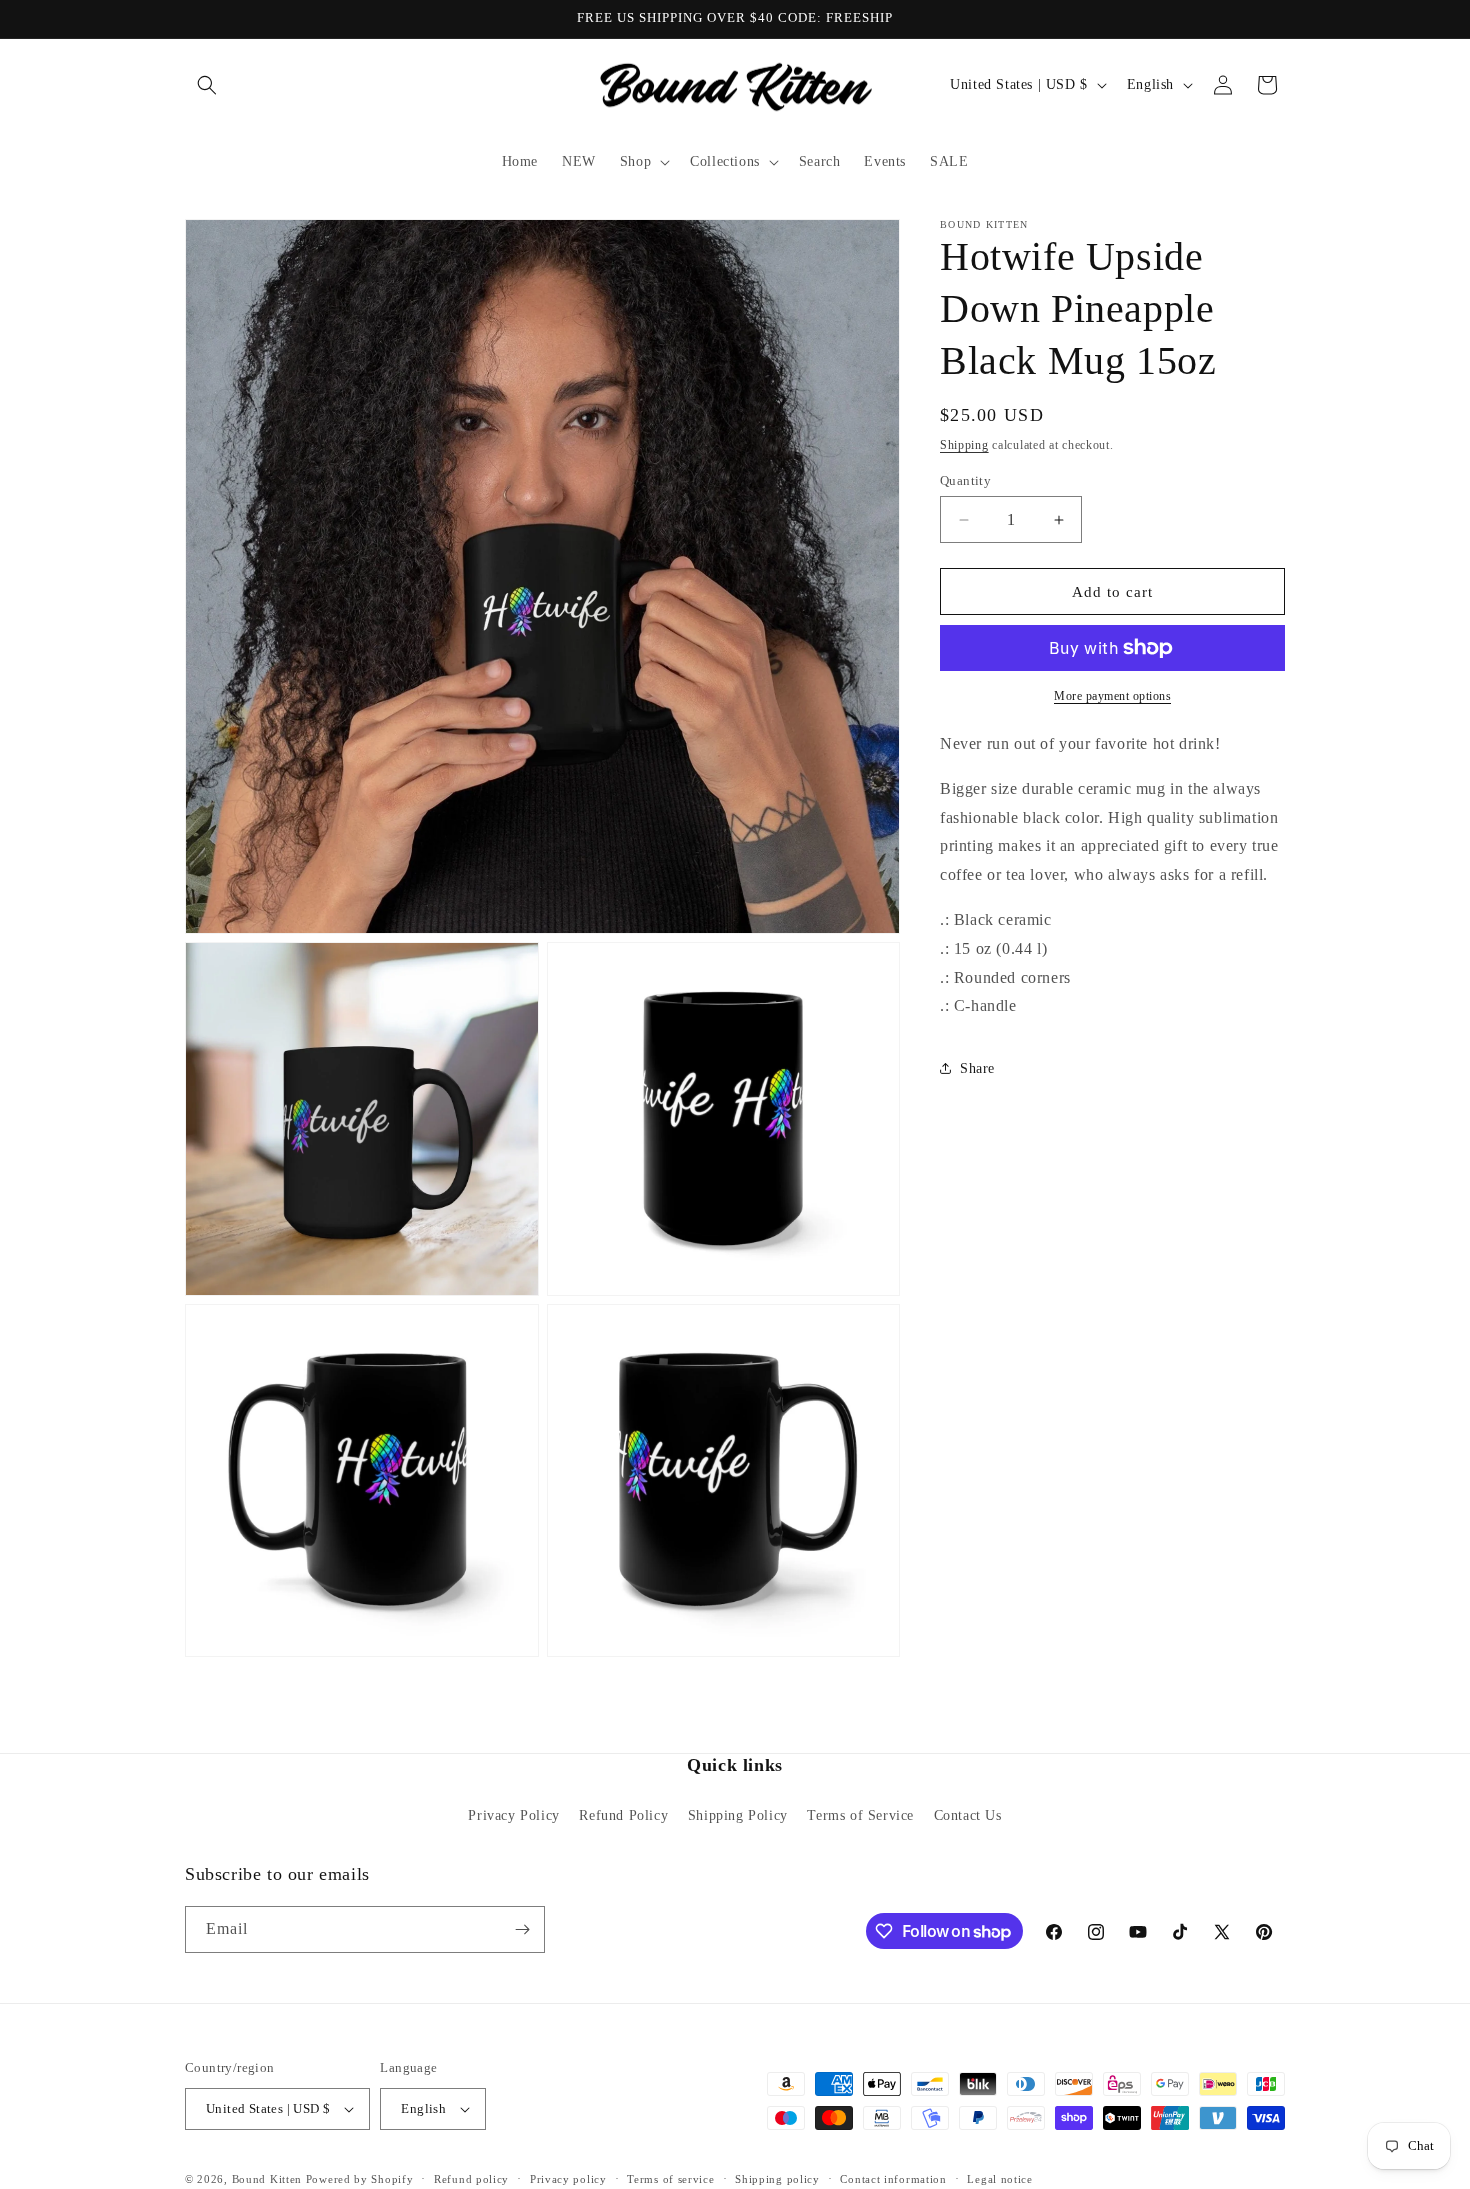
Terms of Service (860, 1815)
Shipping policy (777, 2179)
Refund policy (471, 2179)
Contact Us (968, 1815)
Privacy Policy (513, 1815)
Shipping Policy (738, 1815)
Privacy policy (568, 2179)
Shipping (964, 445)
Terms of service (670, 2179)
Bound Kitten (269, 2179)
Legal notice (999, 2179)
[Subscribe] (522, 1929)
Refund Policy (623, 1815)
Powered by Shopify (360, 2179)
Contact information (893, 2179)
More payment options (1112, 696)
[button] (207, 85)
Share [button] (977, 1068)
